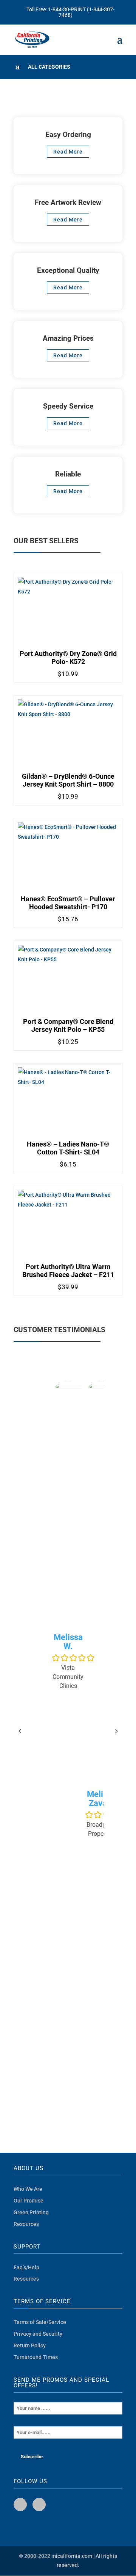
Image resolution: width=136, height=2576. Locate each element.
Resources (26, 2224)
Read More (68, 152)
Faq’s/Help (26, 2267)
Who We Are (28, 2189)
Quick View (68, 620)
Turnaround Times (36, 2357)
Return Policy (30, 2345)
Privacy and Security (38, 2334)
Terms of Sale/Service (40, 2322)
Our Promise (29, 2201)
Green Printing (31, 2212)
